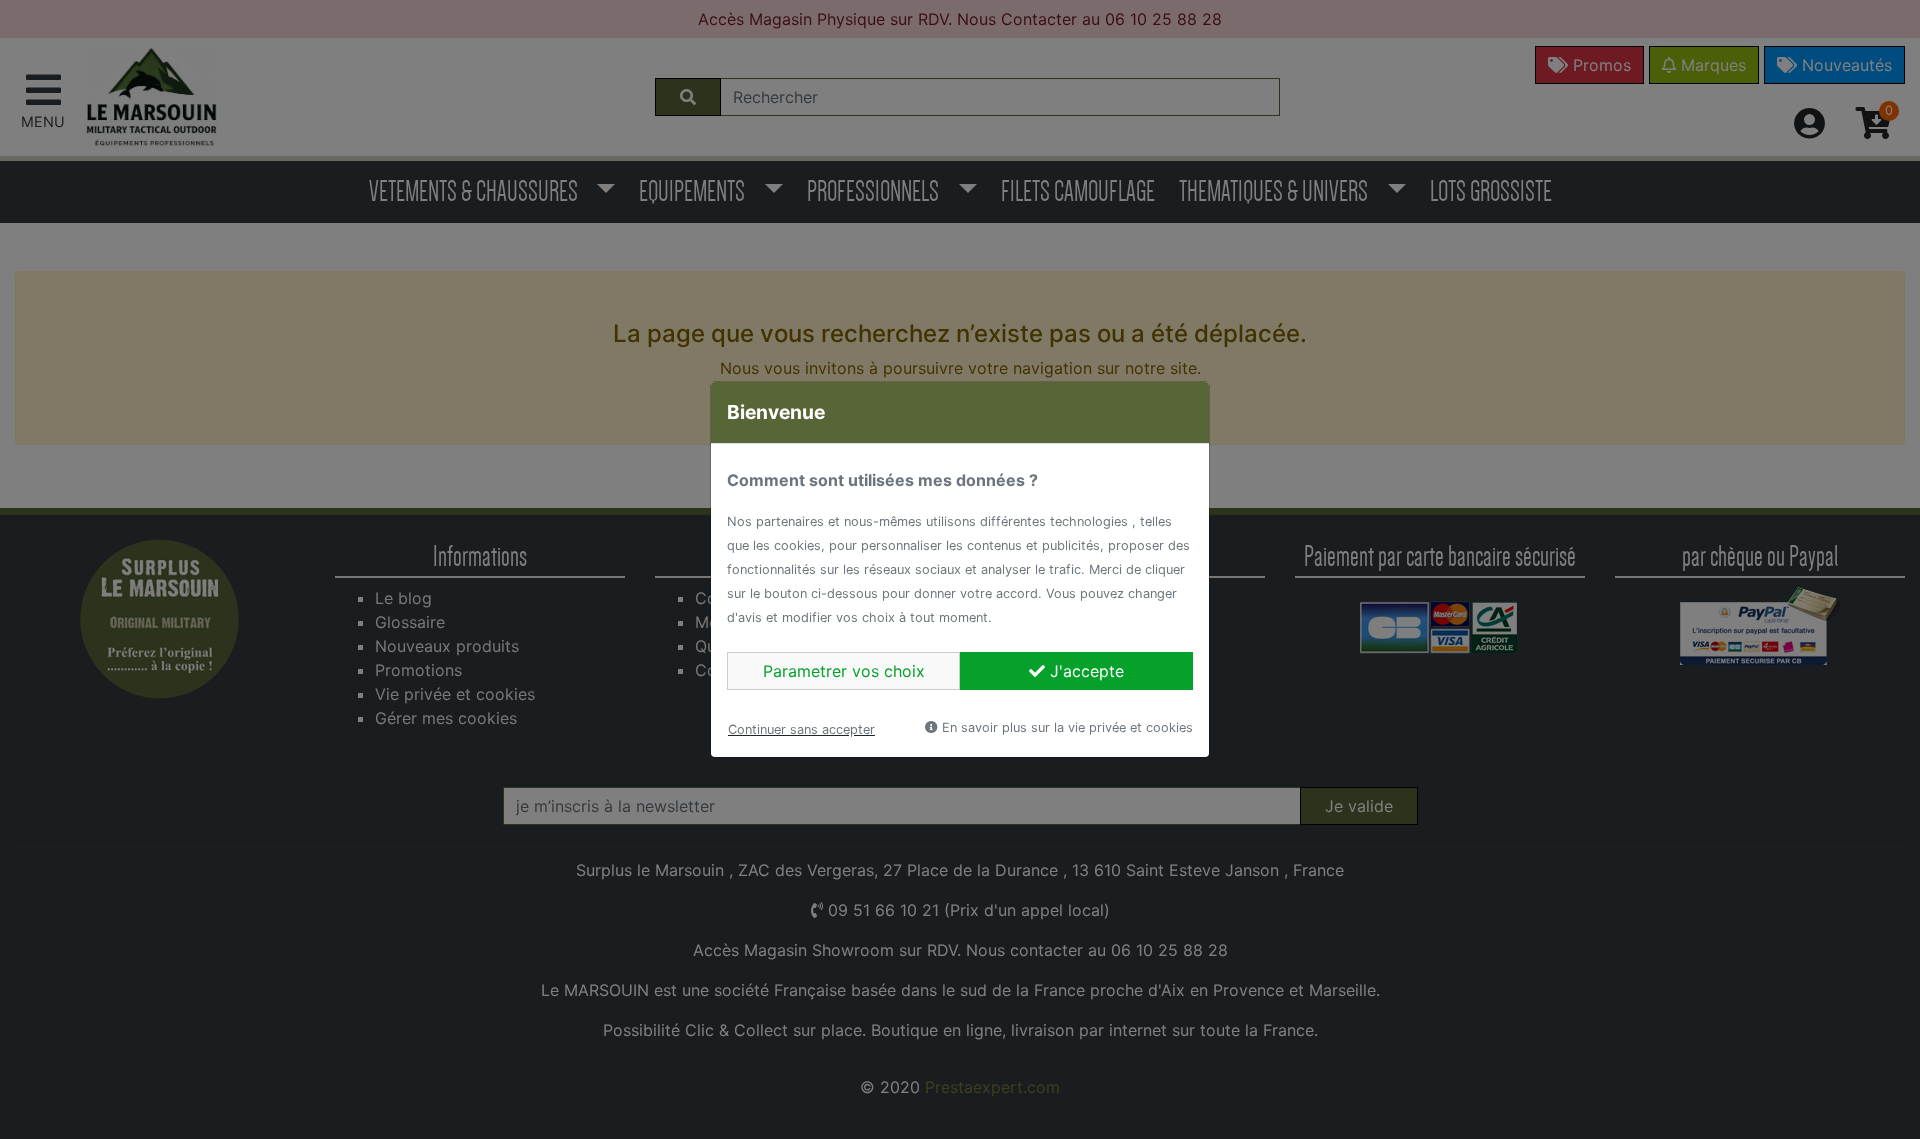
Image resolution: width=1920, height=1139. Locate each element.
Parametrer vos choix (844, 671)
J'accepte (1084, 671)
